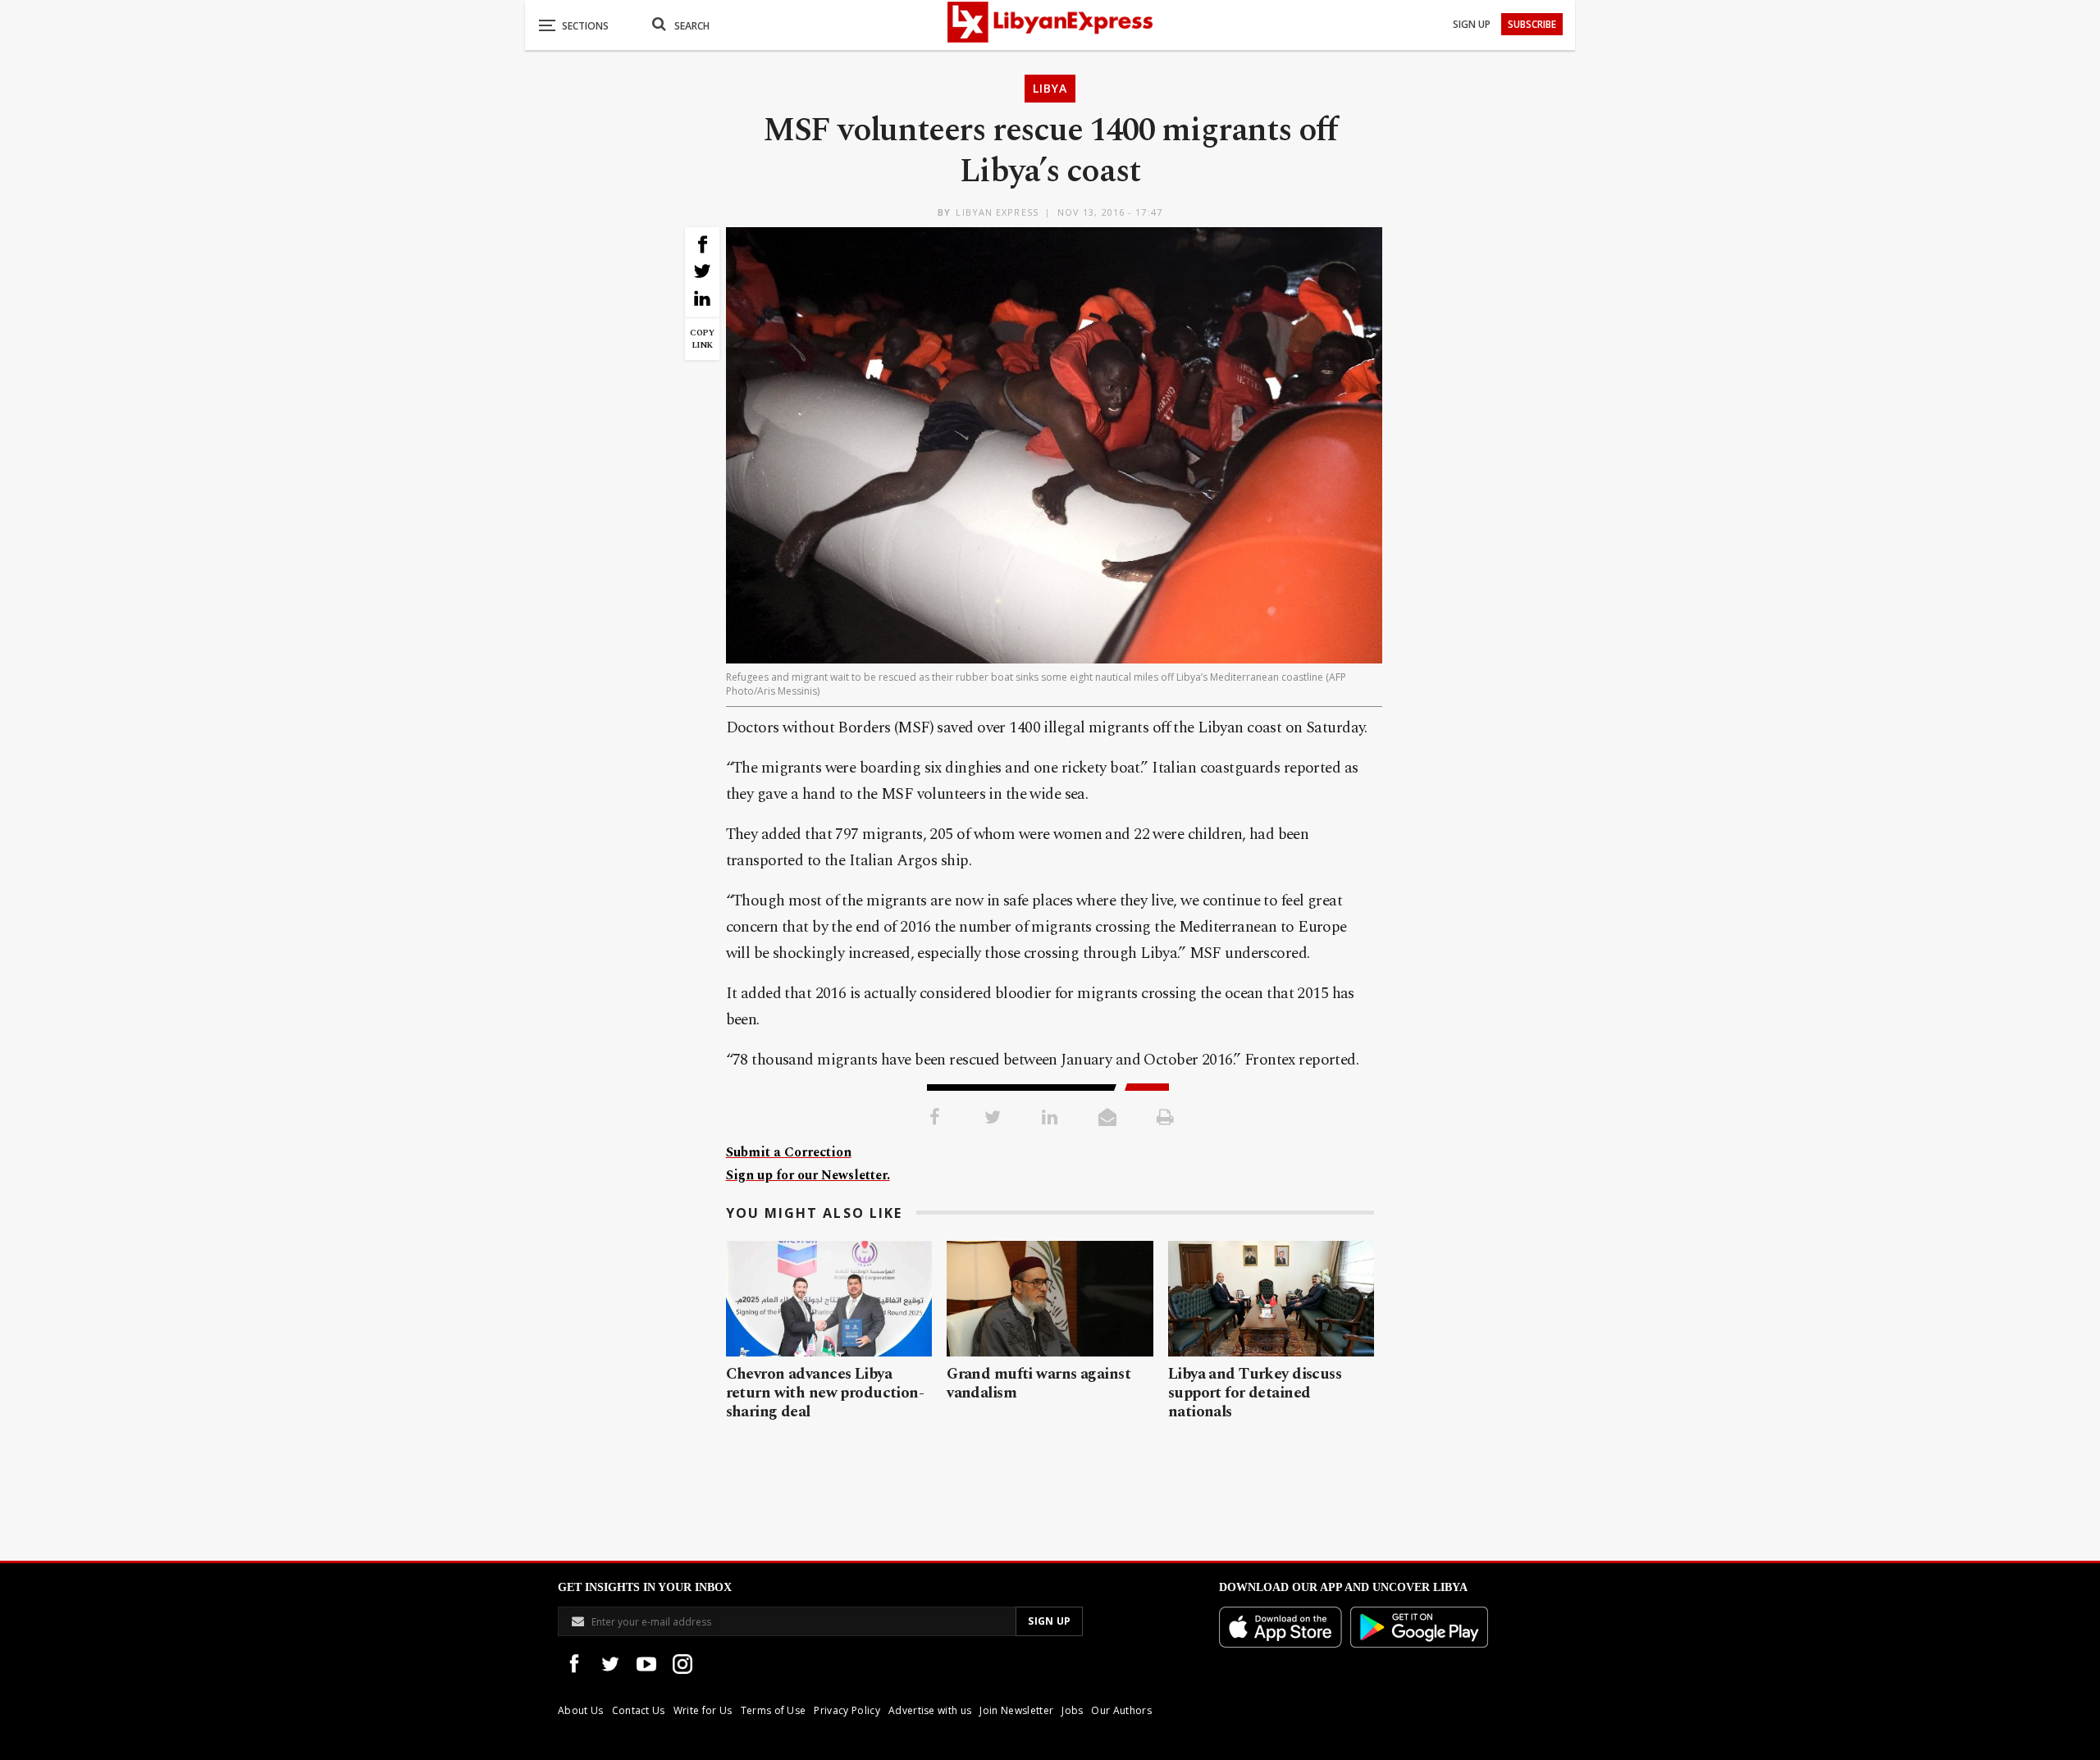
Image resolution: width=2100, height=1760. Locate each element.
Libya (1050, 88)
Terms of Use (774, 1710)
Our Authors (1121, 1710)
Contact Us (639, 1710)
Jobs (1072, 1710)
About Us (581, 1710)
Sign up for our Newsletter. (808, 1175)
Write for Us (703, 1710)
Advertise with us (930, 1710)
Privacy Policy (847, 1710)
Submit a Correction (789, 1152)
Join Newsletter (1016, 1710)
